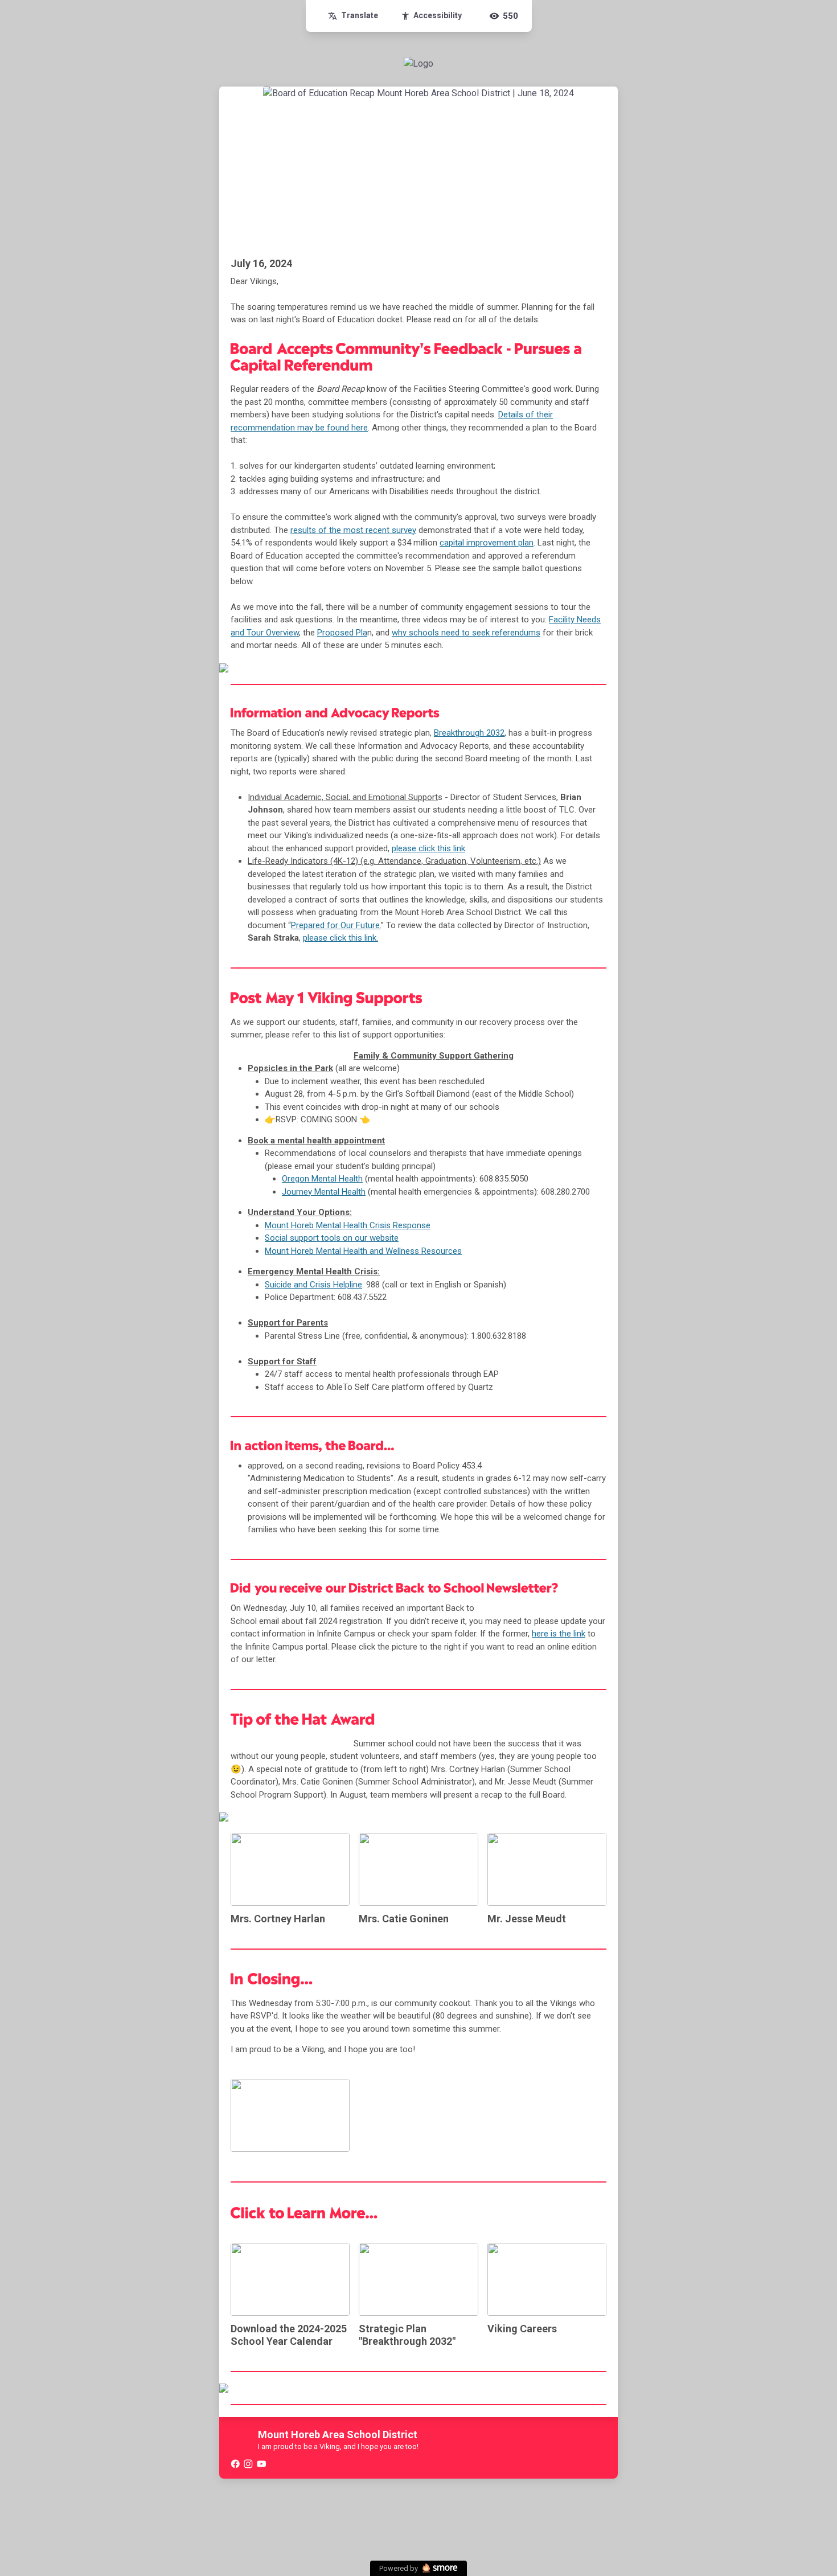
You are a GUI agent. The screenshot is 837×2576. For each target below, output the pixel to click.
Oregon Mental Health (322, 1179)
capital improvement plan (487, 543)
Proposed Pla (342, 633)
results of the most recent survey (353, 530)
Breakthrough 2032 (469, 733)
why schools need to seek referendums (466, 633)
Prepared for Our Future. (336, 925)
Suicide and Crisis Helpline (313, 1285)
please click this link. (340, 938)
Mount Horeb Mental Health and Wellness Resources (363, 1251)
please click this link (428, 848)
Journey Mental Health (324, 1192)
